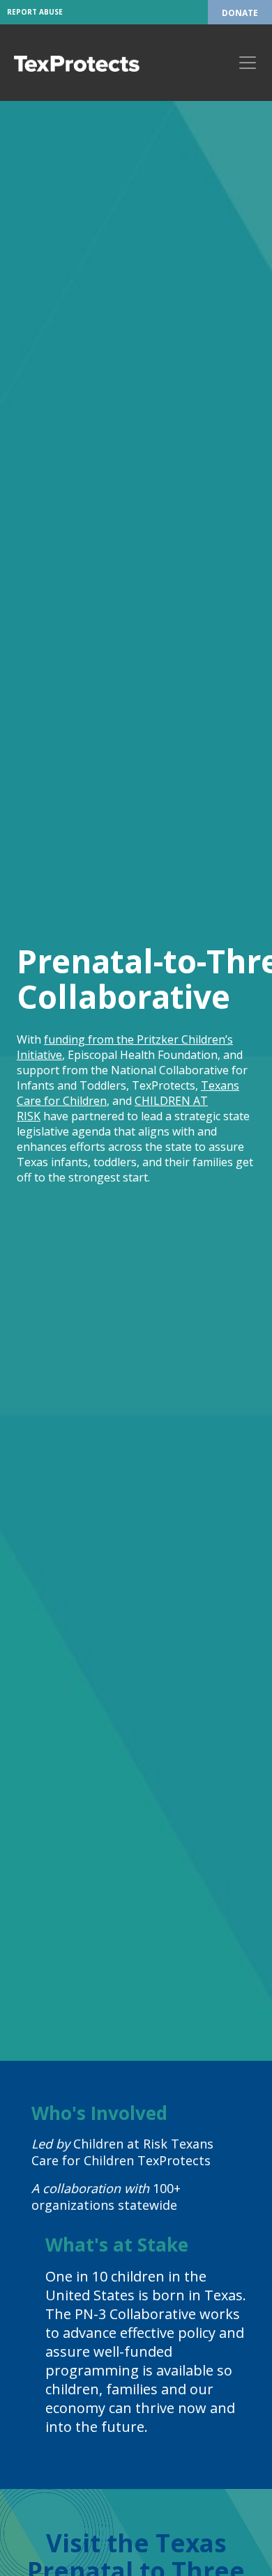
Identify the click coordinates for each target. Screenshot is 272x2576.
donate (240, 13)
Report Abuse (35, 12)
